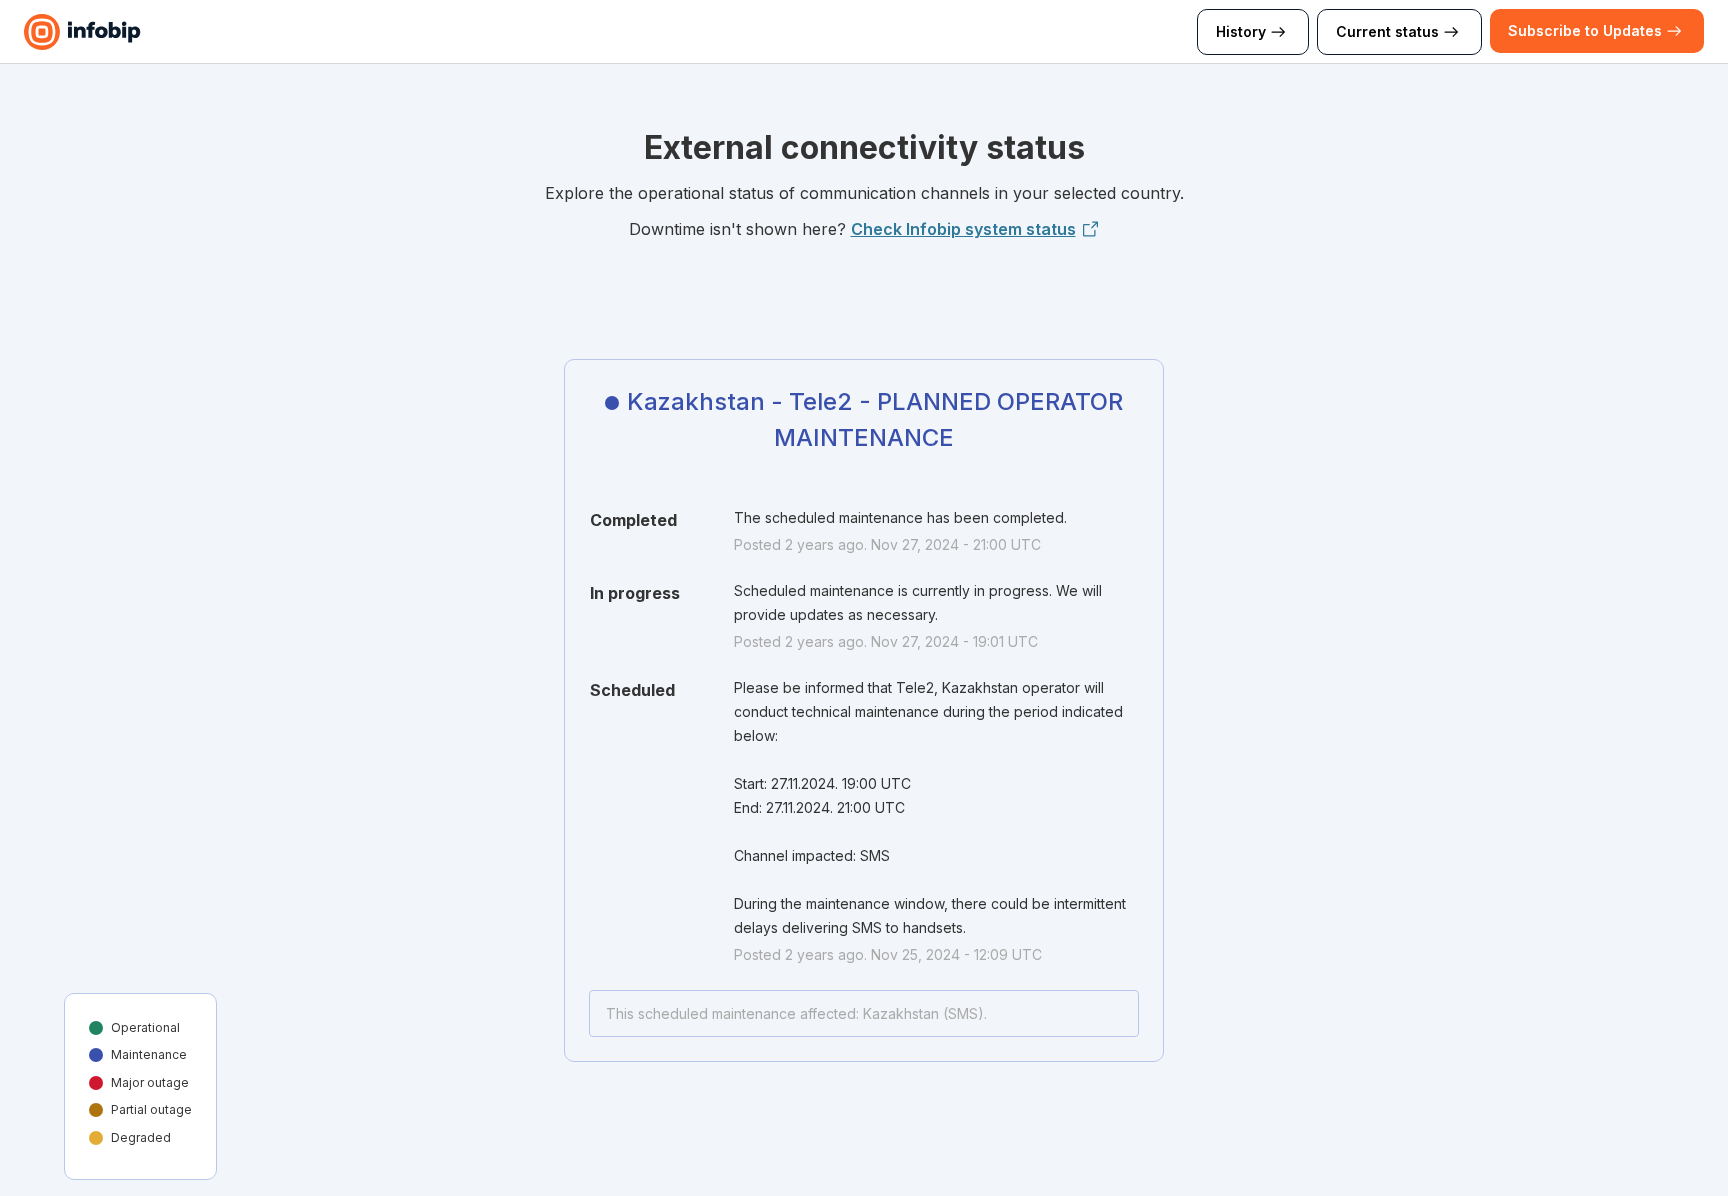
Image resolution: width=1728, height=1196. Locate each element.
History (1241, 31)
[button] (1585, 31)
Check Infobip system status (963, 229)
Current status (1387, 31)
